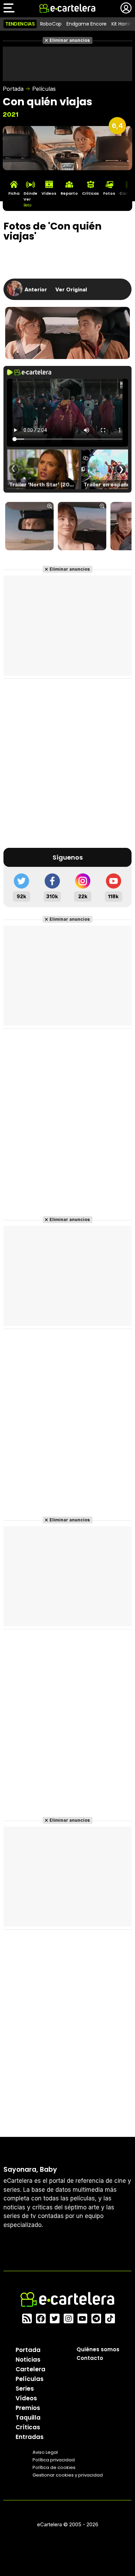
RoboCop (51, 24)
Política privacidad (54, 2460)
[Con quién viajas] (29, 527)
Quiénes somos (98, 2349)
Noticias (28, 2360)
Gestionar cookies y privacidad (68, 2475)
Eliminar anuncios (70, 40)
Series (25, 2389)
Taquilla (28, 2418)
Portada (13, 89)
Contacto (90, 2358)
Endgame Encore (87, 24)
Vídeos (26, 2398)
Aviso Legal (45, 2452)
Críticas (28, 2427)
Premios (28, 2408)
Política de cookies (54, 2467)
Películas (44, 89)
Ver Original (71, 289)
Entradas (30, 2437)
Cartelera (30, 2369)
